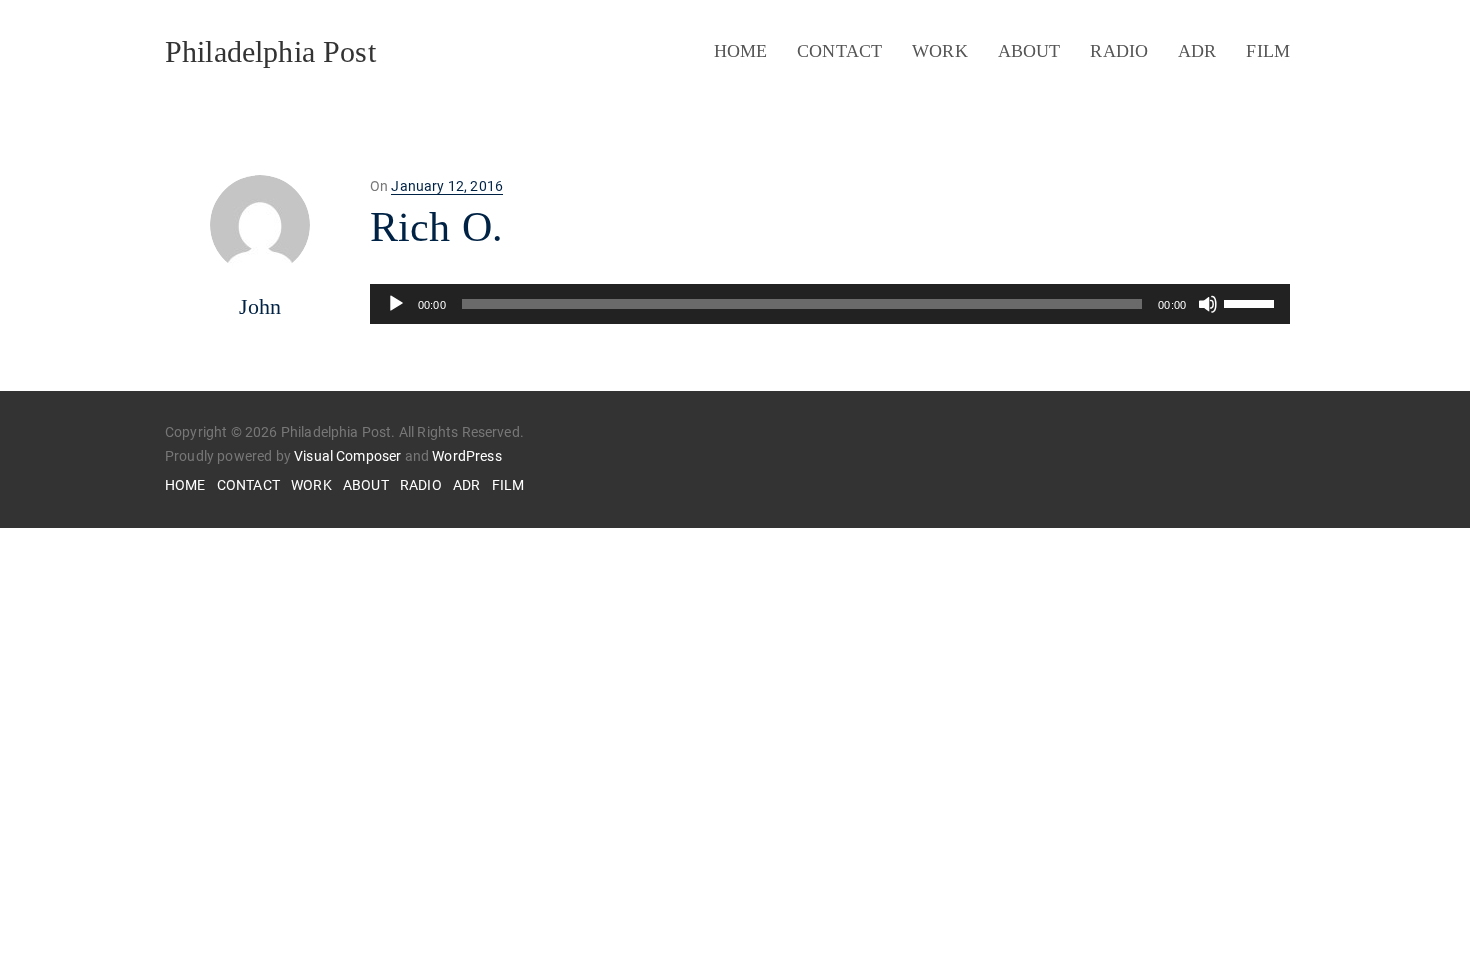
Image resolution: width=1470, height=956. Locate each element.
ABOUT (1029, 51)
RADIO (1119, 51)
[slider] (1252, 302)
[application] (830, 304)
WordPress (466, 456)
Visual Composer (347, 456)
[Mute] (1208, 304)
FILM (1268, 51)
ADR (1197, 51)
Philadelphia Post (270, 51)
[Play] (396, 304)
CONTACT (839, 51)
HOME (741, 51)
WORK (940, 51)
